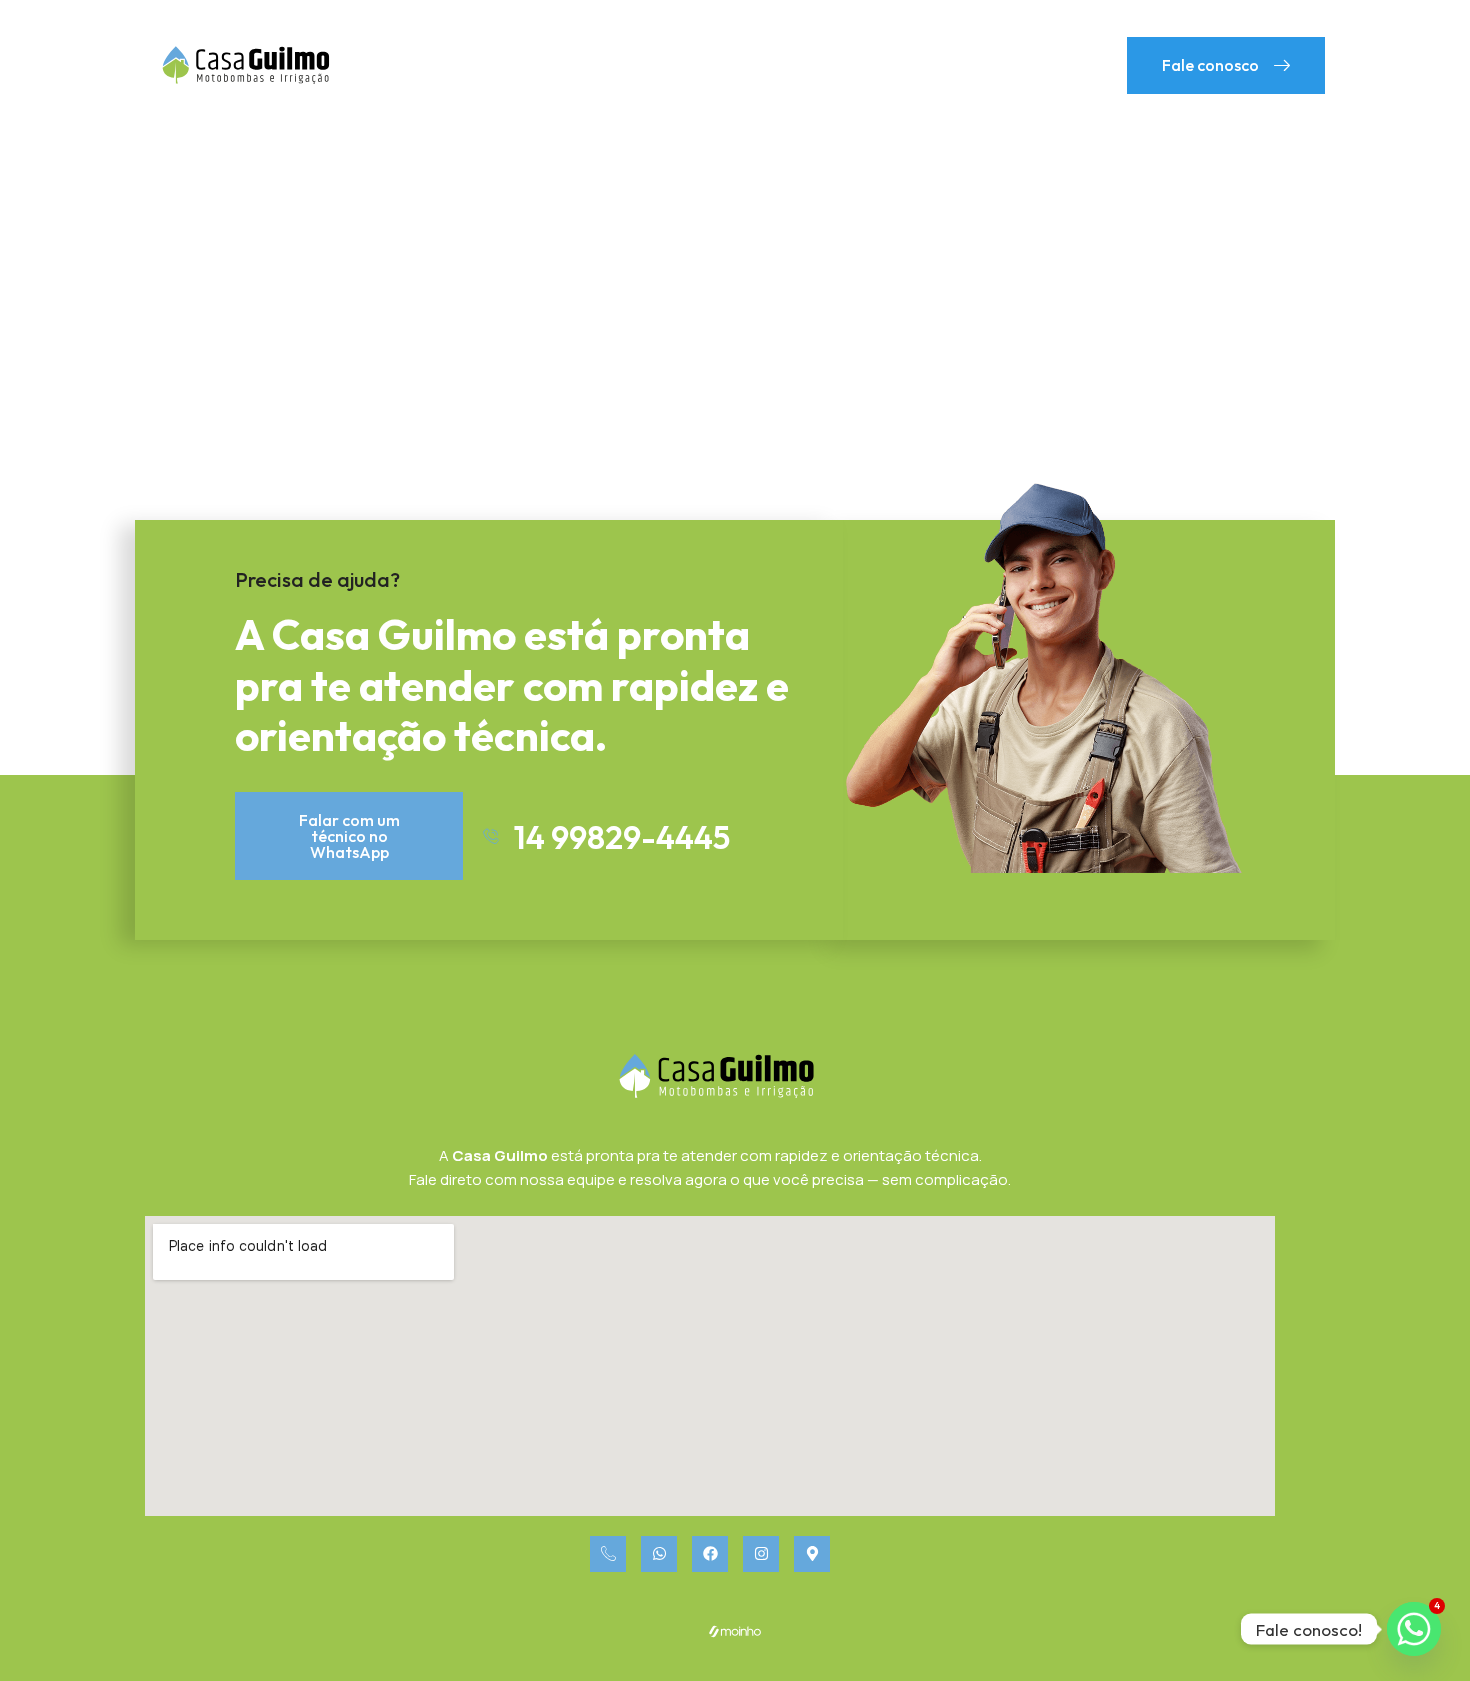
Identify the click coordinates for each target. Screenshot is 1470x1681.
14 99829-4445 (622, 837)
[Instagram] (761, 1554)
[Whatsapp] (659, 1554)
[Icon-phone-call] (608, 1554)
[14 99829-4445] (491, 836)
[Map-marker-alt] (812, 1554)
